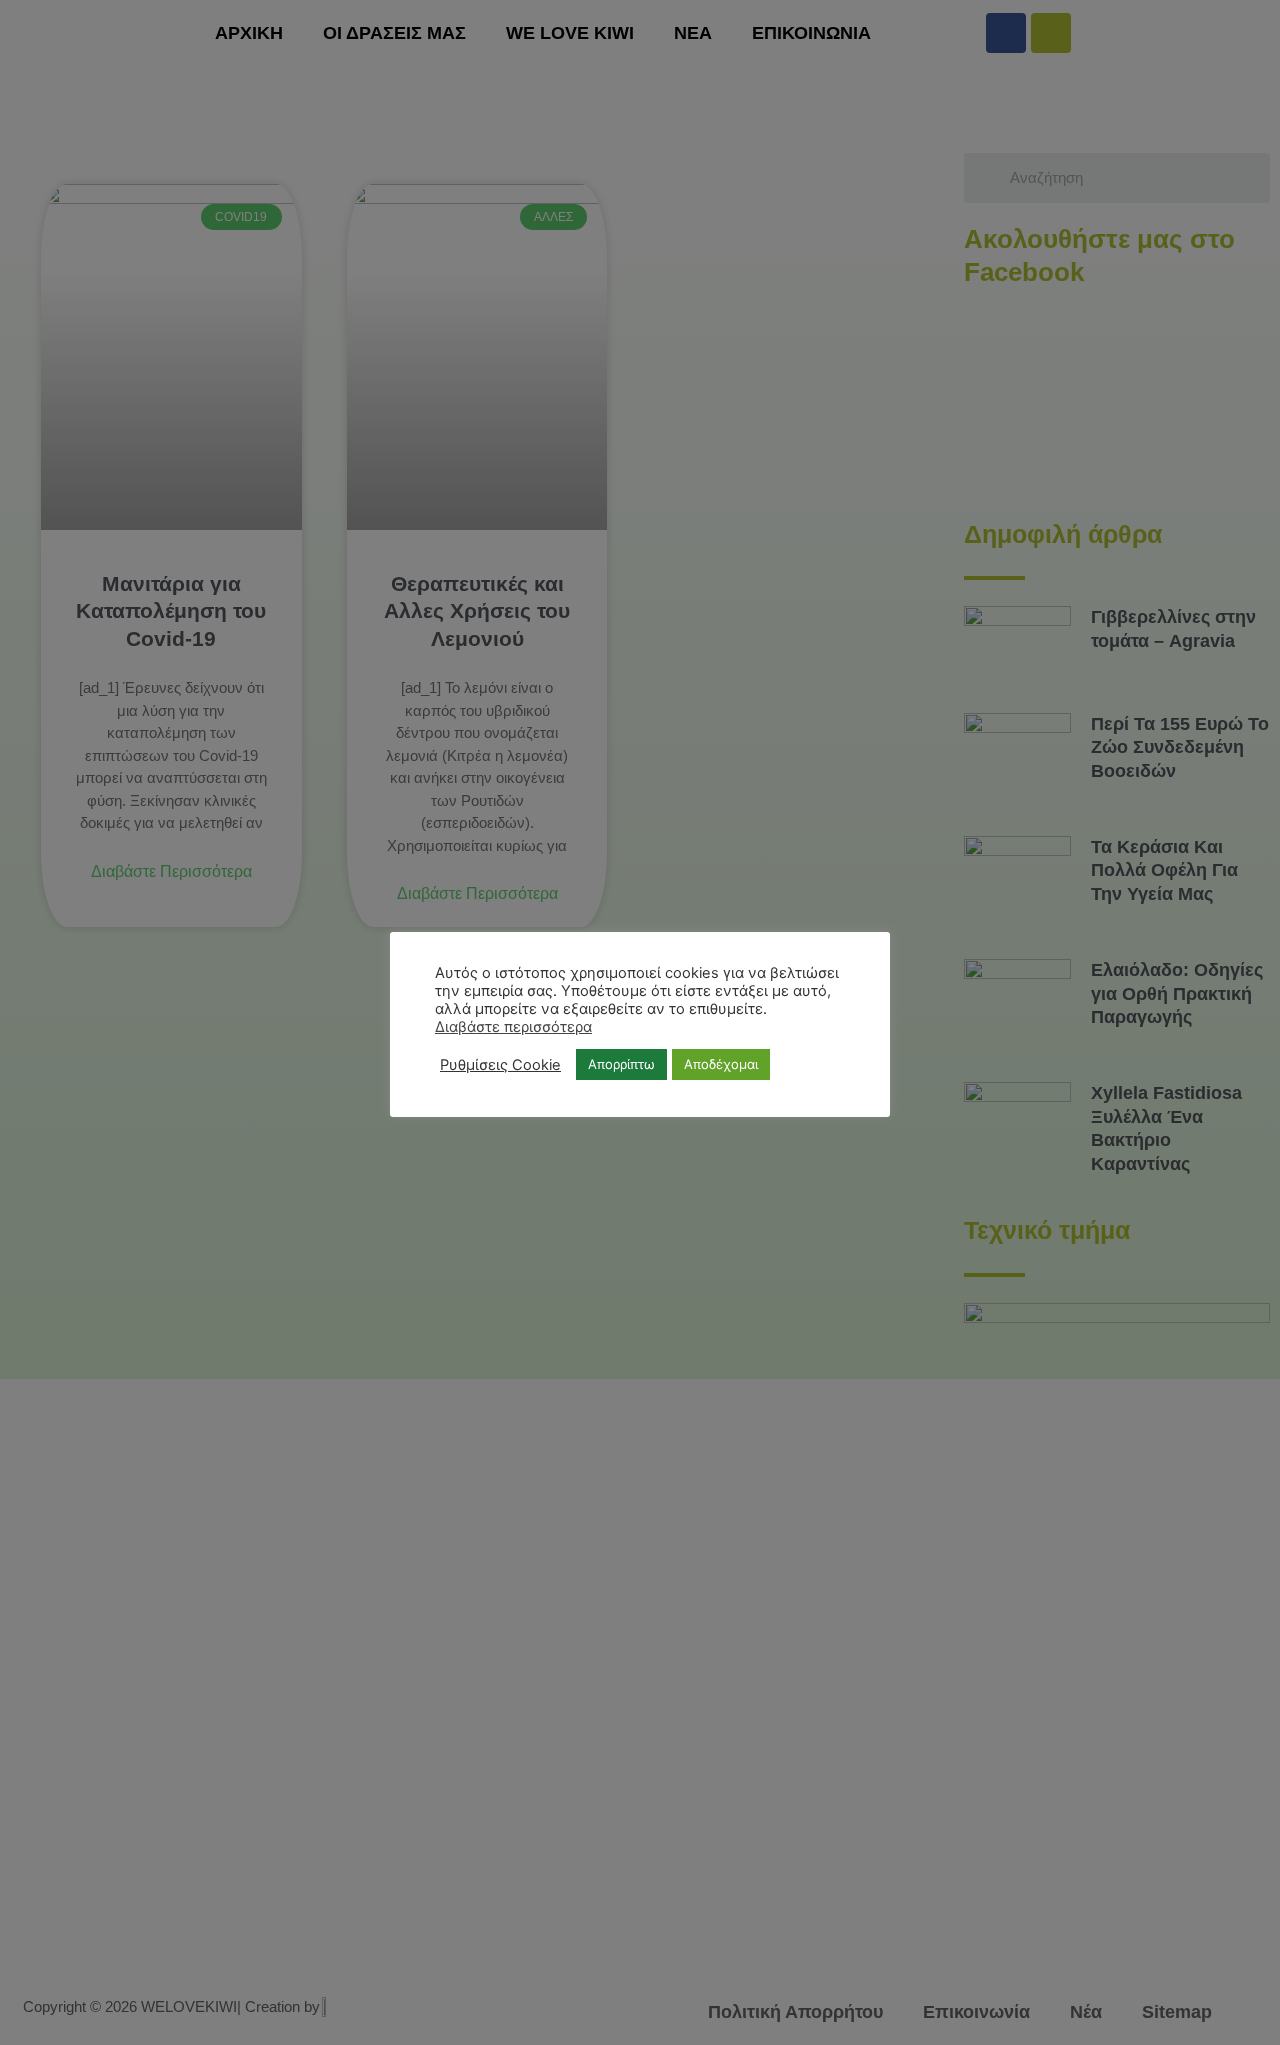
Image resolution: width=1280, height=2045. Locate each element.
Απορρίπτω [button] (621, 1064)
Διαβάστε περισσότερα (513, 1027)
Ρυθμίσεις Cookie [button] (500, 1065)
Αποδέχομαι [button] (721, 1064)
